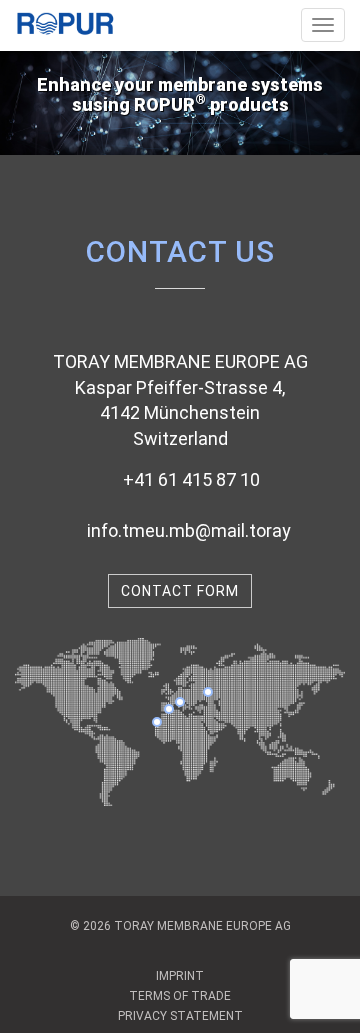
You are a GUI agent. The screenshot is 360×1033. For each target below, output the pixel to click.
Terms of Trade (180, 996)
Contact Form (180, 591)
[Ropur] (65, 18)
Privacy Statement (180, 1016)
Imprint (180, 976)
